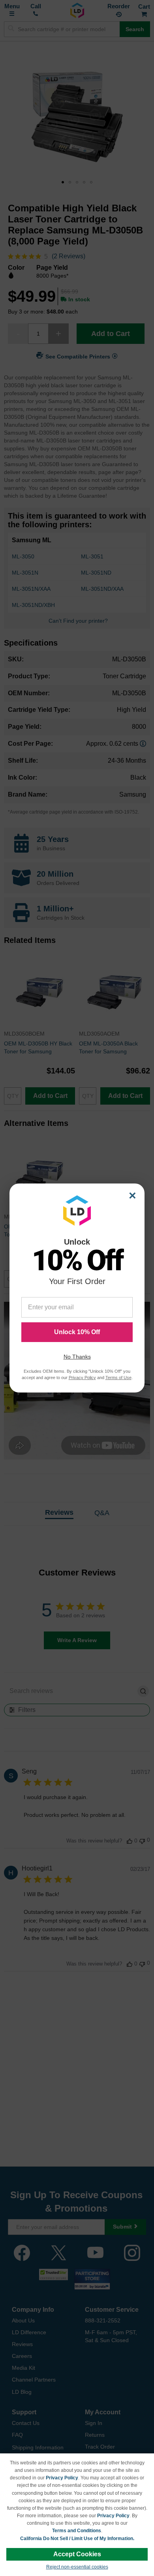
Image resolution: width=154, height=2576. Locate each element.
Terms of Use (118, 1378)
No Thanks (77, 1357)
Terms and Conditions (77, 2531)
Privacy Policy (62, 2478)
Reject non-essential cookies (77, 2567)
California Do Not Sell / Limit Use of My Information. (77, 2539)
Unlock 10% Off (77, 1332)
